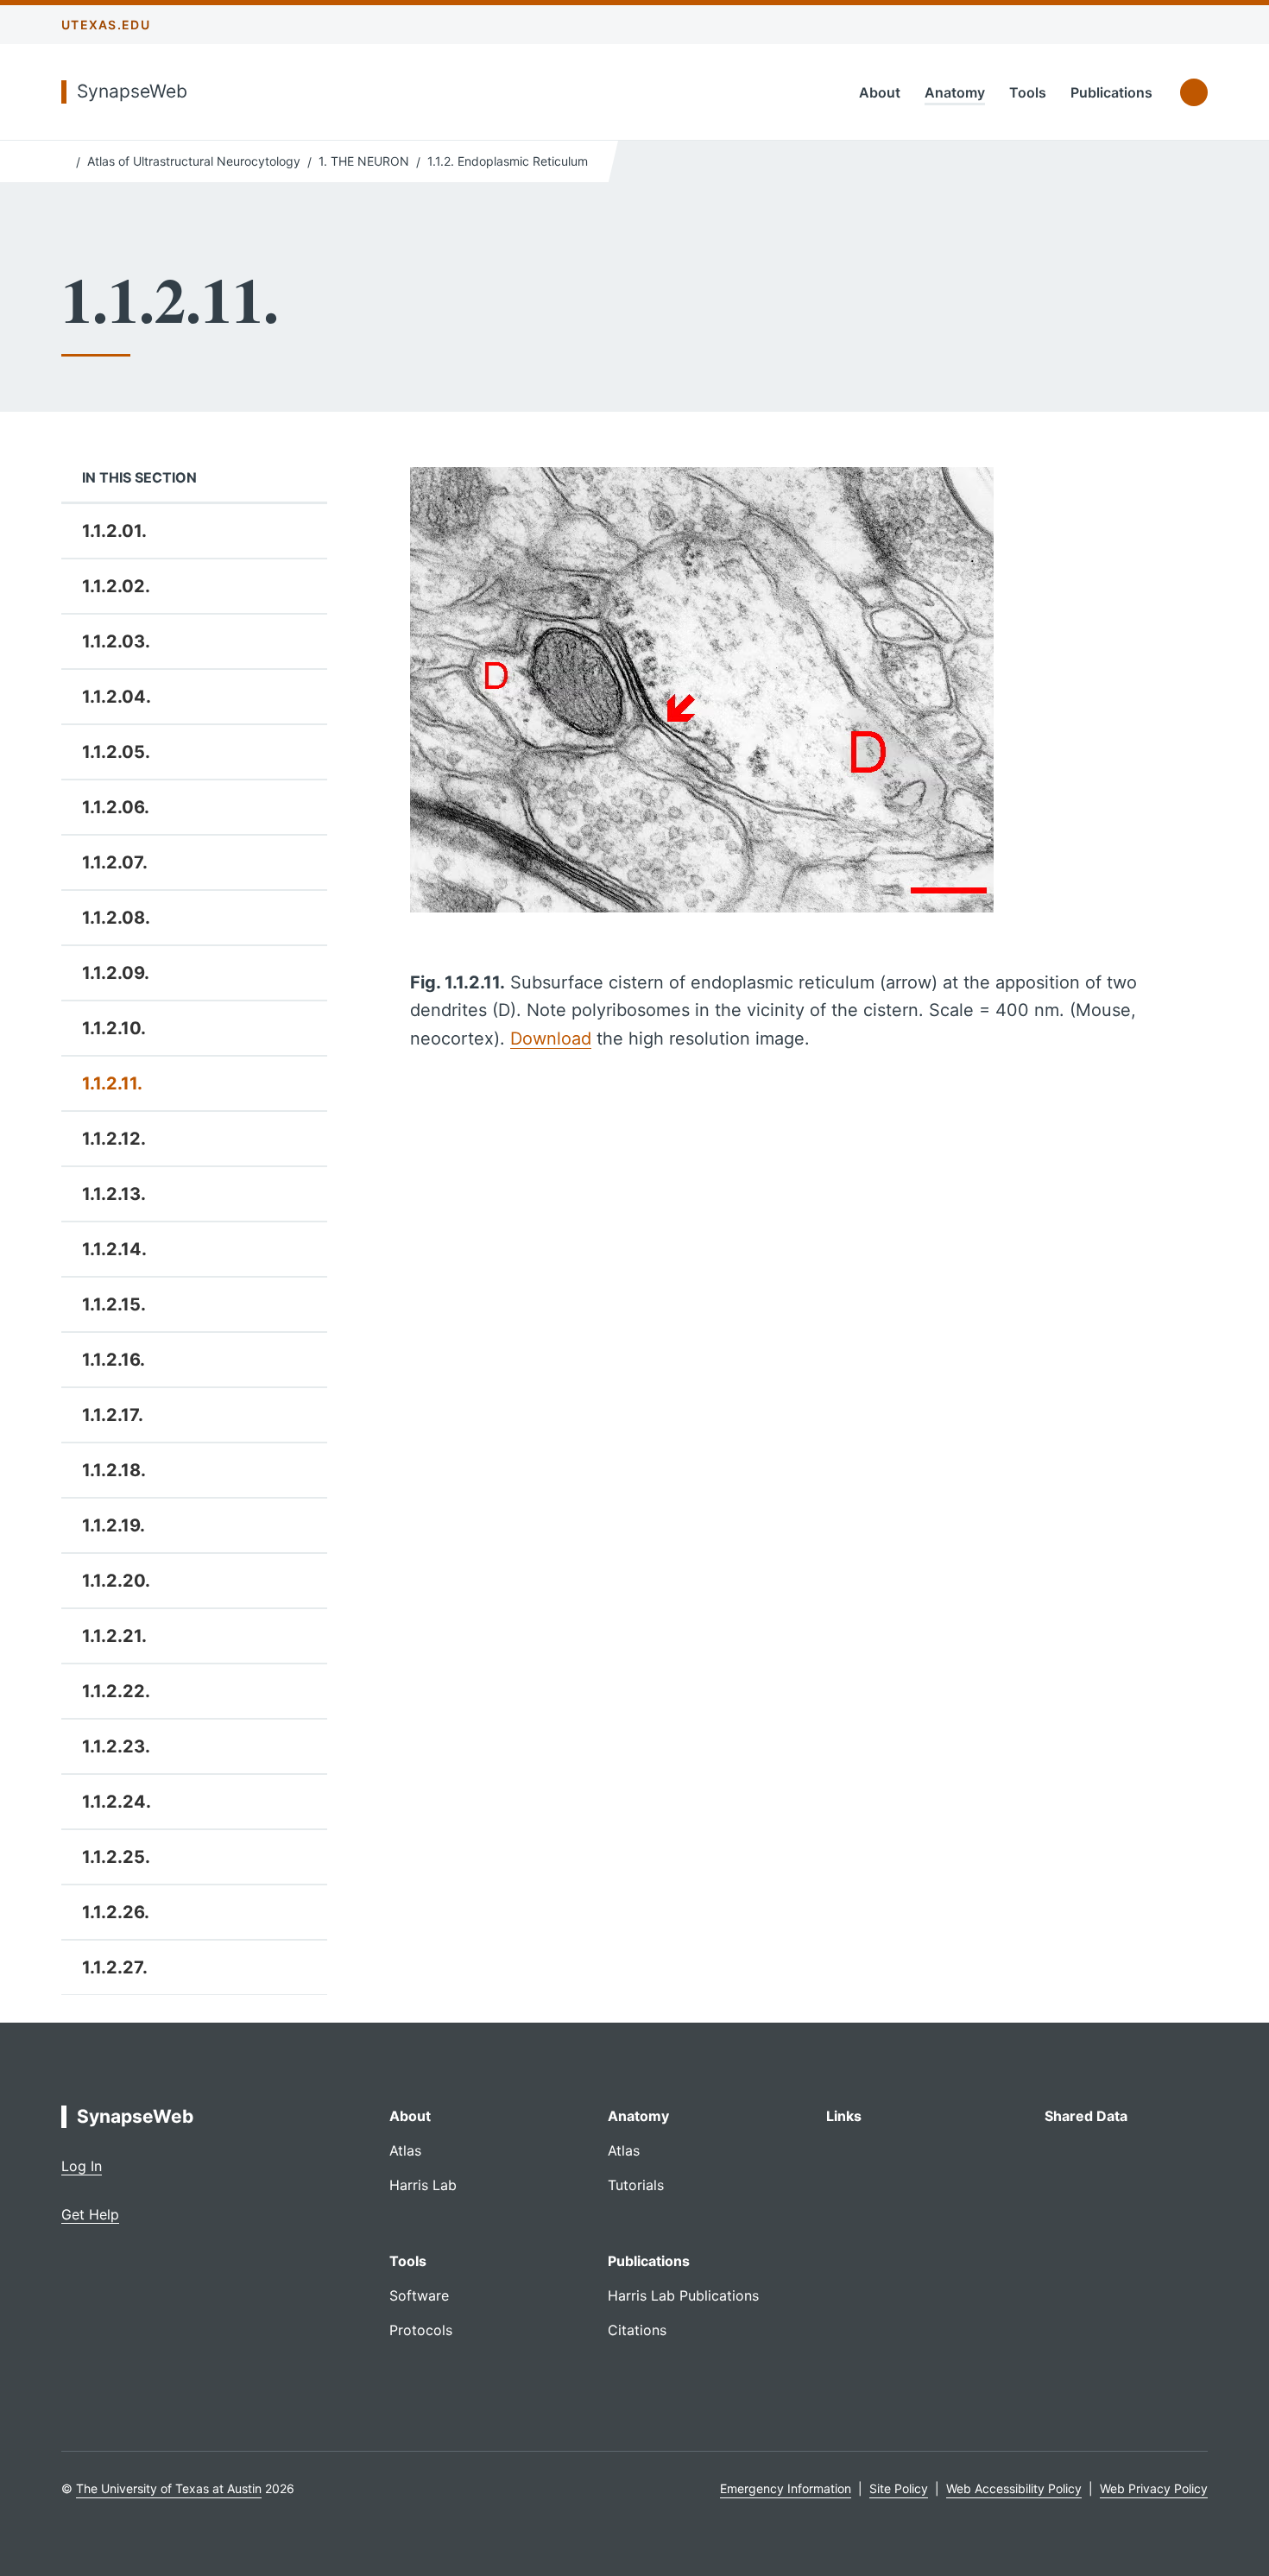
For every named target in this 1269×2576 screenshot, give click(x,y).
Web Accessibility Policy (1014, 2488)
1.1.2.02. (116, 586)
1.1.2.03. (116, 641)
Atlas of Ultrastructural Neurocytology (194, 161)
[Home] (65, 160)
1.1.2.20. (116, 1581)
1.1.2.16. (114, 1360)
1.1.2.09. (116, 973)
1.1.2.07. (115, 862)
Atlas (405, 2150)
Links (844, 2116)
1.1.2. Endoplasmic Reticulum (508, 161)
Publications (1111, 92)
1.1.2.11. (112, 1083)
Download (551, 1039)
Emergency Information (786, 2488)
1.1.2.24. (117, 1802)
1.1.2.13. (114, 1194)
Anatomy (955, 92)
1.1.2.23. (116, 1746)
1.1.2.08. (116, 918)
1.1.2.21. (114, 1636)
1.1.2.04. (117, 697)
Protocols (421, 2330)
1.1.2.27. (115, 1967)
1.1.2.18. (114, 1470)
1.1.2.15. (114, 1304)
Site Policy (899, 2488)
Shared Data (1086, 2116)
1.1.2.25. (116, 1857)
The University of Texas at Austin (169, 2488)
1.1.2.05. (116, 752)
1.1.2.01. (114, 531)
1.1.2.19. (114, 1525)
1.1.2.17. (113, 1415)
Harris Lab (423, 2185)
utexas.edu (106, 25)
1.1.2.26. (116, 1912)
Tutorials (636, 2185)
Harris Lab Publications (683, 2295)
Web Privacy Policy (1154, 2488)
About (880, 92)
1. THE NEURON (364, 161)
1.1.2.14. (114, 1249)
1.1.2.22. (116, 1691)
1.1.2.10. (114, 1028)
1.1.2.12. (114, 1139)
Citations (637, 2330)
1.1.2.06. (116, 807)
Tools (1028, 92)
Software (419, 2295)
